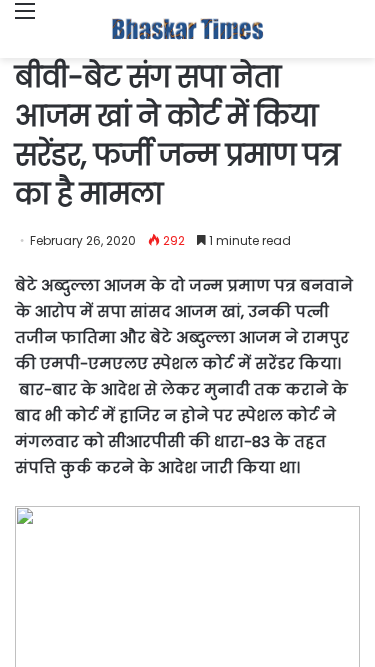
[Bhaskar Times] (188, 29)
